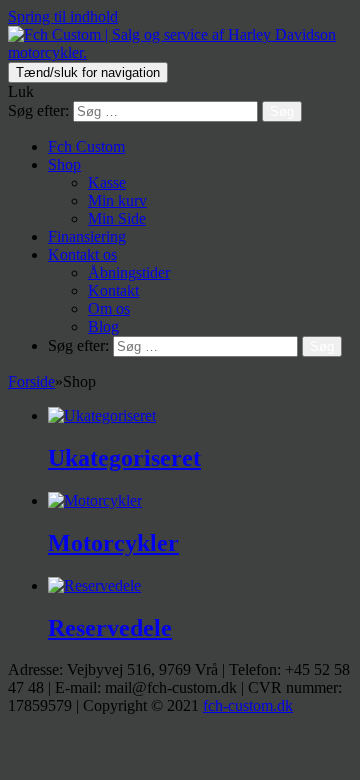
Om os (109, 308)
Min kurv (117, 200)
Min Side (117, 218)
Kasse (107, 182)
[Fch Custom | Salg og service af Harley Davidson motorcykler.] (180, 52)
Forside (31, 381)
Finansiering (87, 236)
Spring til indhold (63, 16)
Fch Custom (86, 146)
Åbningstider (129, 272)
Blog (103, 326)
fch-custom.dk (248, 705)
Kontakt (113, 290)
